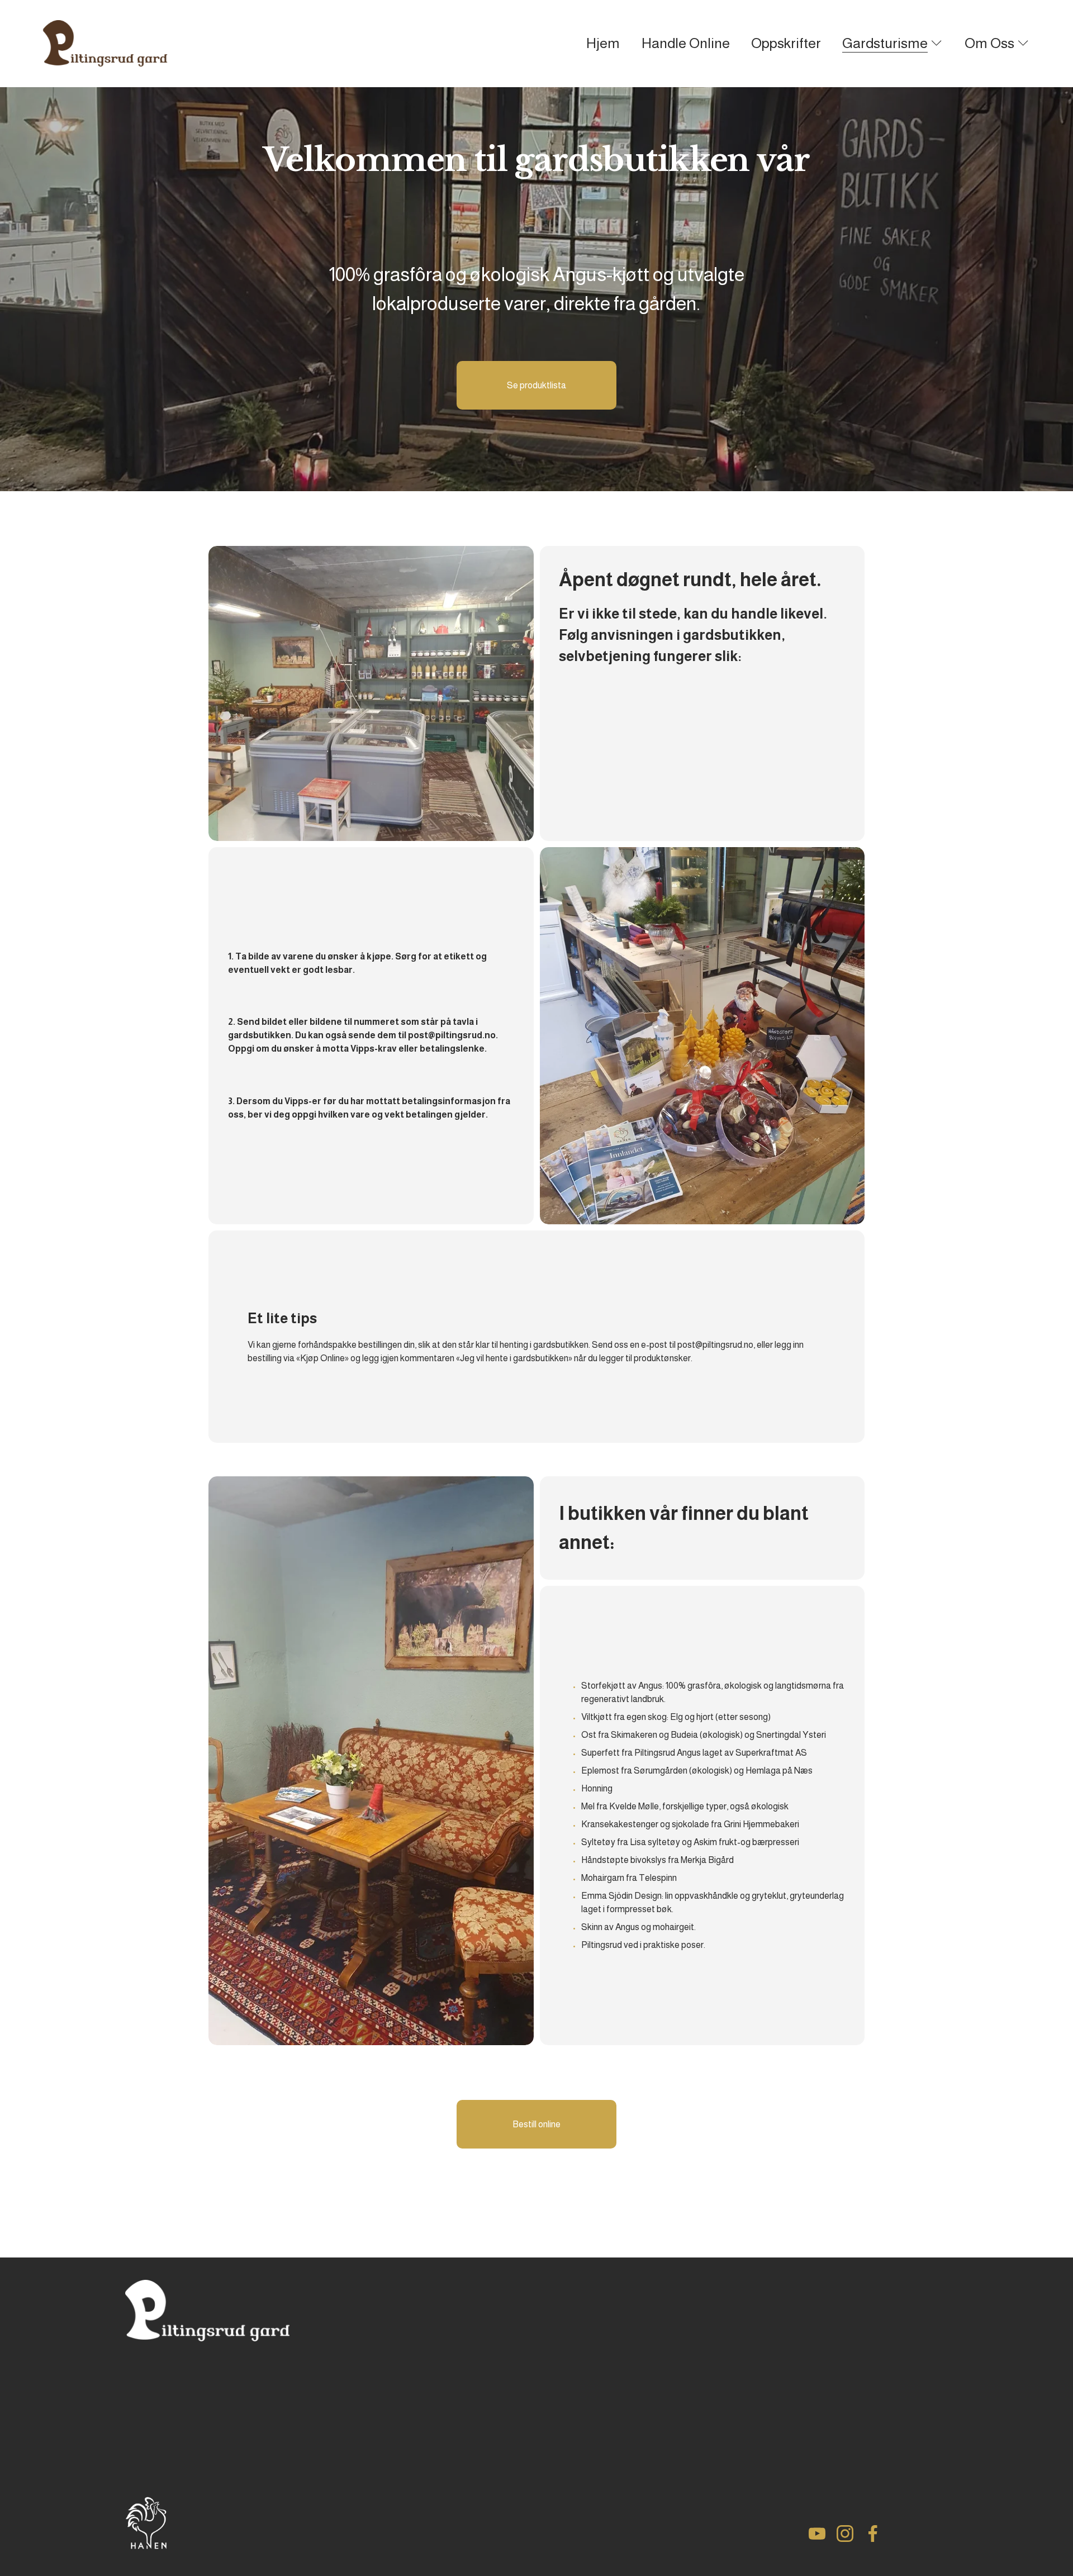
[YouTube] (817, 2534)
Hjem (603, 43)
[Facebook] (873, 2534)
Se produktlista (536, 385)
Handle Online (686, 43)
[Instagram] (845, 2534)
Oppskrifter (786, 43)
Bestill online (536, 2124)
